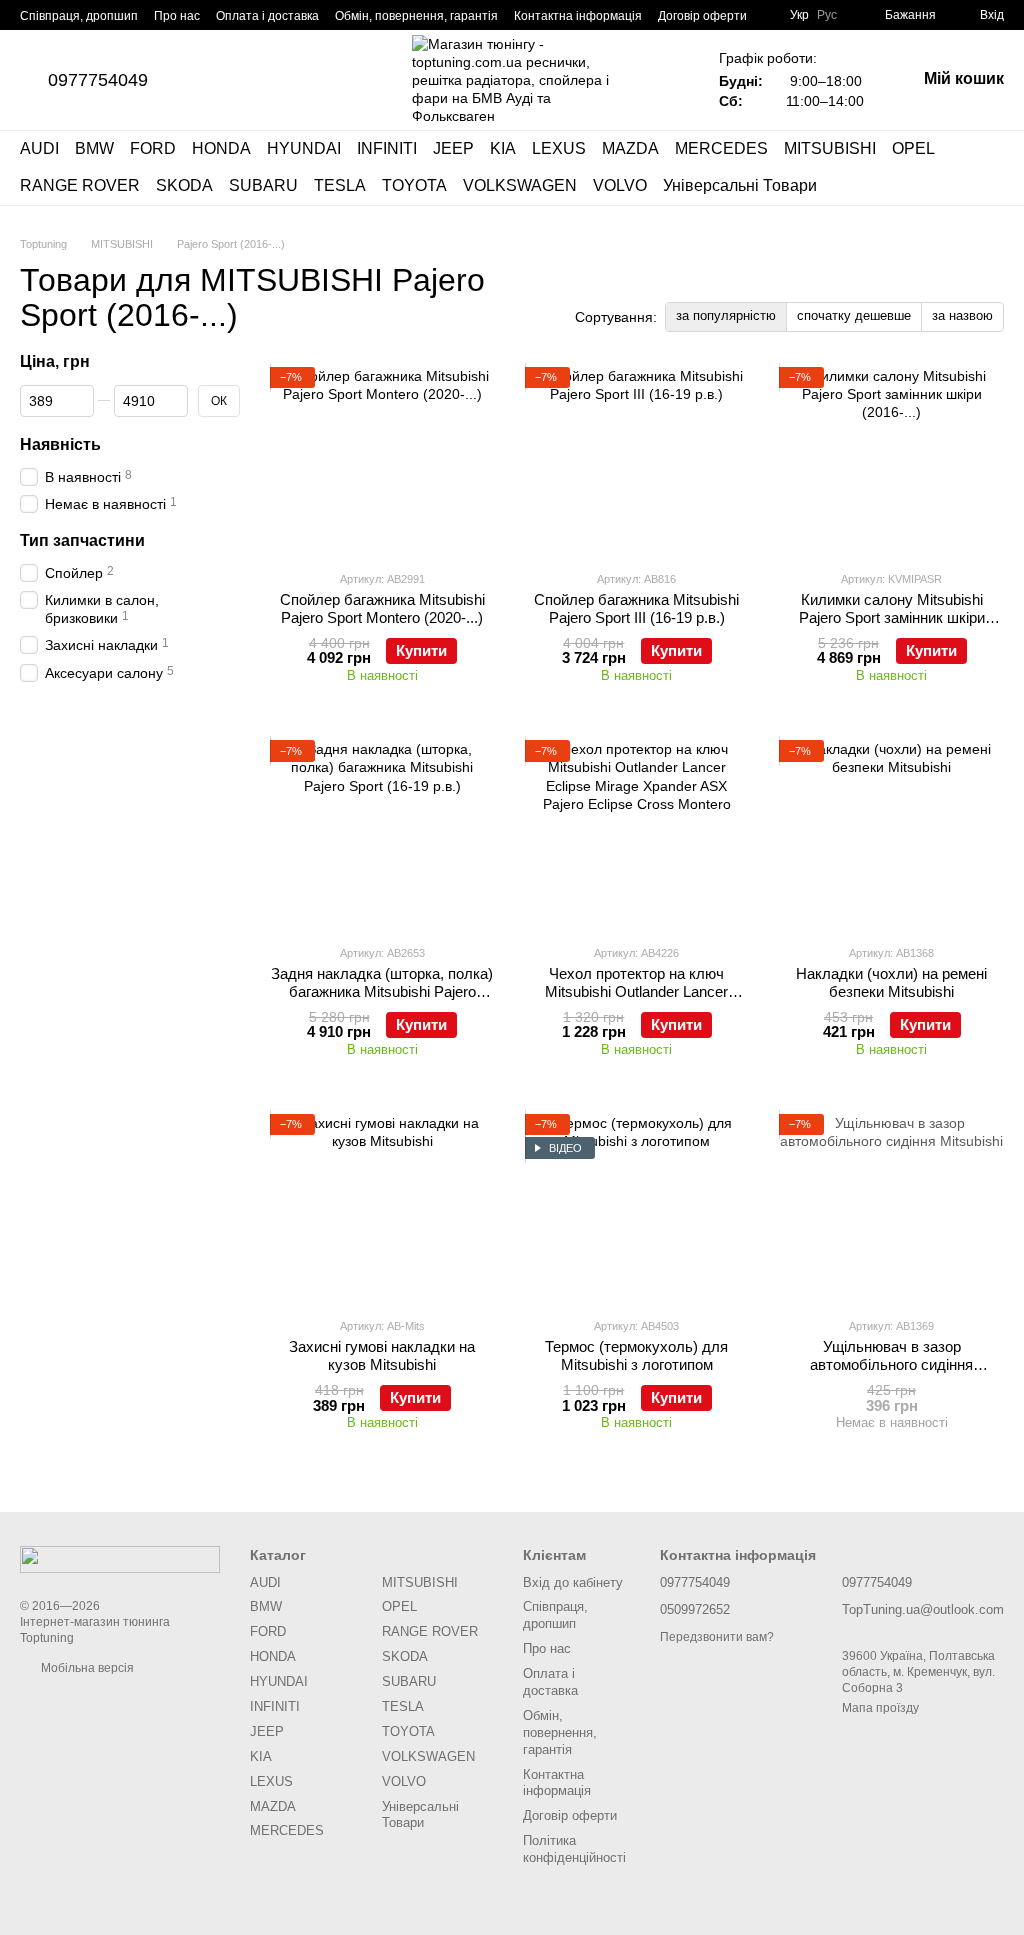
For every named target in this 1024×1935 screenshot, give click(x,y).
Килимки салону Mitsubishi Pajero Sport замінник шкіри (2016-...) (892, 617)
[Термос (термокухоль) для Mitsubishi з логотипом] (637, 1208)
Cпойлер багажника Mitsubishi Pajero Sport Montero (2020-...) (382, 608)
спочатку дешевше (854, 315)
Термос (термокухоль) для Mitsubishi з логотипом (636, 1355)
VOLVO (620, 185)
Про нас (177, 16)
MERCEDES (721, 148)
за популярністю (726, 315)
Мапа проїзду (880, 1708)
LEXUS (559, 148)
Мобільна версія (86, 1668)
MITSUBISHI (830, 148)
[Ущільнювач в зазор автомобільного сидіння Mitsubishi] (891, 1208)
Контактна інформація (578, 16)
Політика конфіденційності (574, 1849)
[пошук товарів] (988, 168)
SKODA (184, 185)
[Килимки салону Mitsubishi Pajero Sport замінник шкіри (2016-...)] (891, 461)
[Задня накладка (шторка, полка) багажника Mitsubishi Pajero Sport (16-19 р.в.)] (382, 834)
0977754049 (98, 80)
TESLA (340, 185)
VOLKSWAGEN (520, 185)
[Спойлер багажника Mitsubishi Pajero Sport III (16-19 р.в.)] (637, 461)
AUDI (39, 148)
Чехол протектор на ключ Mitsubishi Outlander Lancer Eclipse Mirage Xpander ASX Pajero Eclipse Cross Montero (637, 1000)
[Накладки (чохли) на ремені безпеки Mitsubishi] (891, 834)
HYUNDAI (304, 148)
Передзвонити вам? (717, 1637)
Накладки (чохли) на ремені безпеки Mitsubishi (891, 982)
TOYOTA (414, 185)
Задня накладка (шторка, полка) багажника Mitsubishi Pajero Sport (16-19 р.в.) (382, 991)
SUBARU (263, 185)
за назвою (962, 315)
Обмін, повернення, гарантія (416, 16)
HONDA (221, 148)
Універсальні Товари (740, 185)
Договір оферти (702, 16)
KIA (503, 148)
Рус (827, 15)
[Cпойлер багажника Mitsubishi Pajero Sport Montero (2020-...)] (382, 461)
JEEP (453, 148)
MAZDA (630, 148)
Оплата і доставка (267, 16)
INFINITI (387, 148)
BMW (94, 148)
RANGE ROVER (80, 185)
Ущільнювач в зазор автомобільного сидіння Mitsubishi (891, 1364)
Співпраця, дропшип (79, 16)
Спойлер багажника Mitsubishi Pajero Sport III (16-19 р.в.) (636, 608)
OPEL (913, 148)
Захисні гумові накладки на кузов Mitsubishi (382, 1355)
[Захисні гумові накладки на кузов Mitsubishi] (382, 1208)
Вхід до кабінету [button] (573, 1582)
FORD (153, 148)
